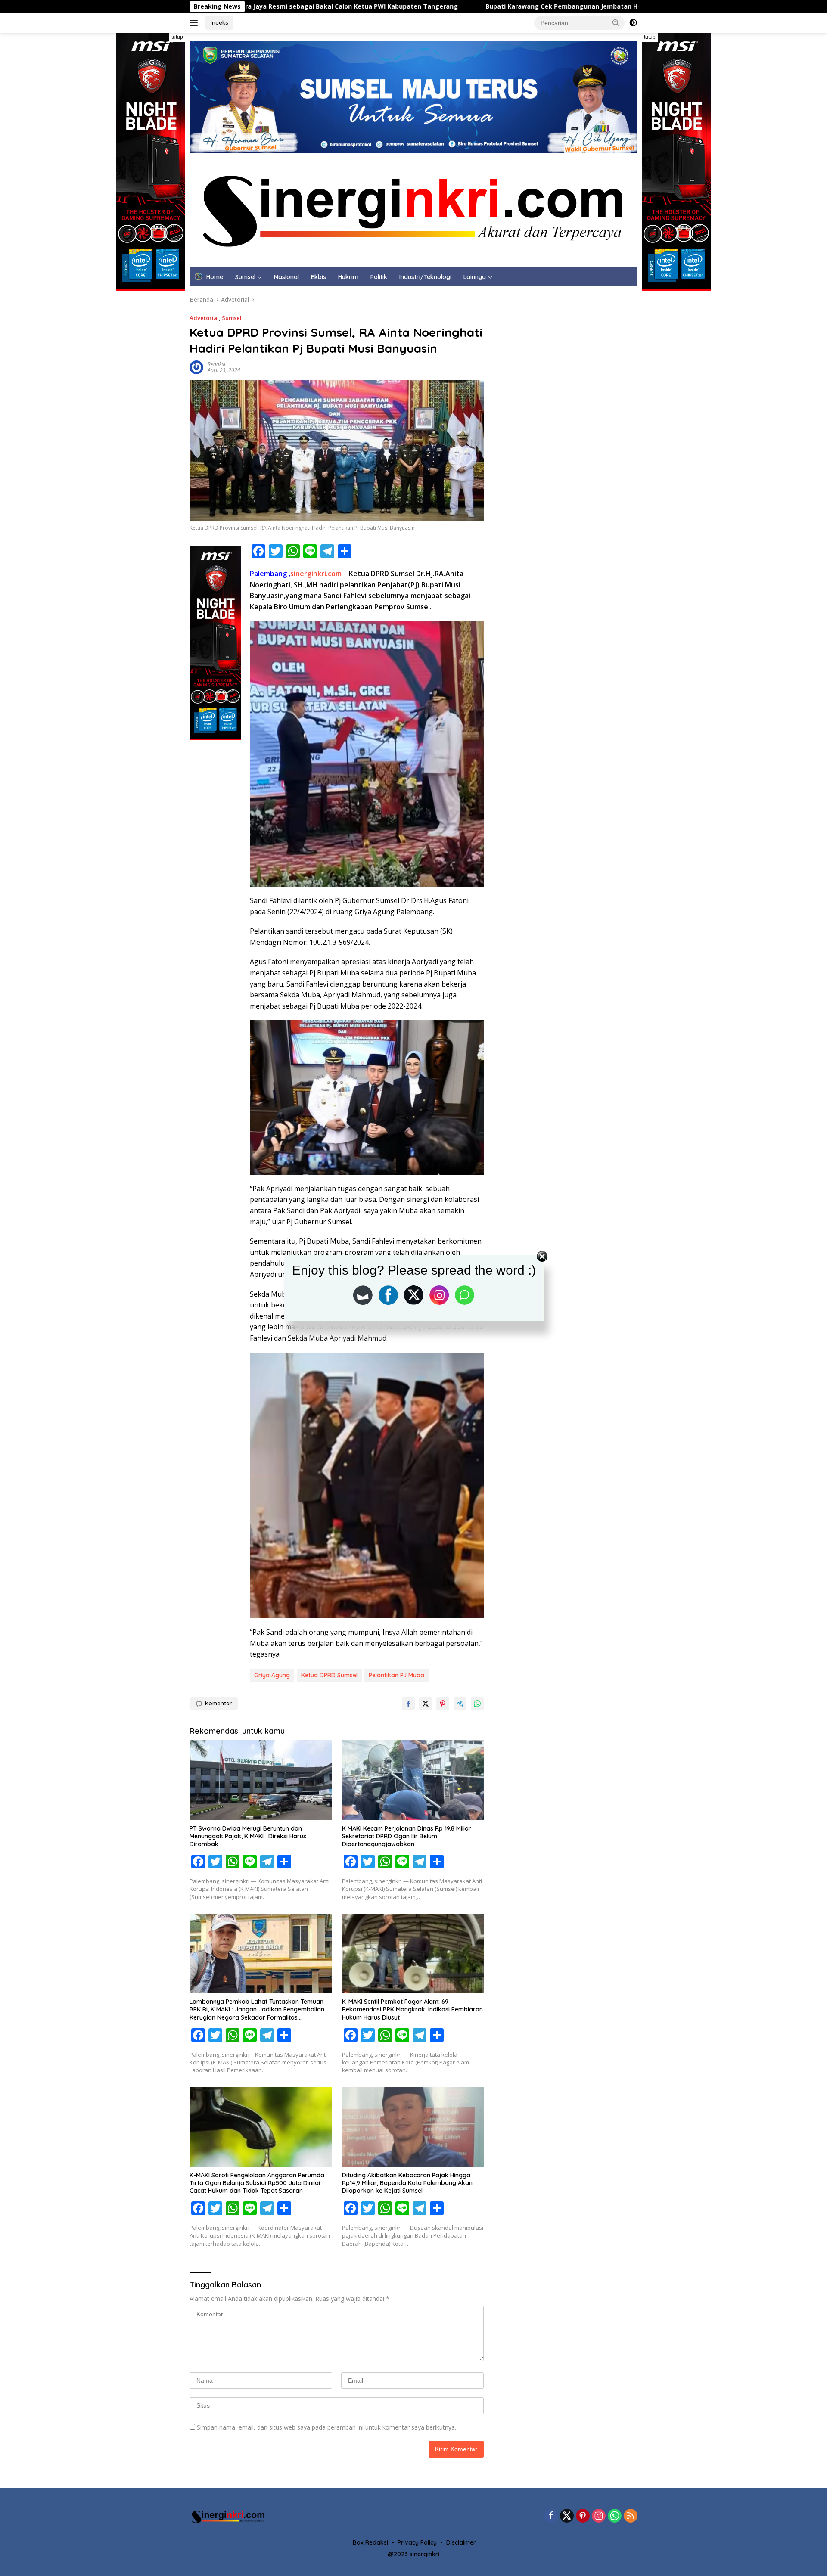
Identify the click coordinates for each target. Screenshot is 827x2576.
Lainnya (475, 277)
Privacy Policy (417, 2542)
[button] (616, 22)
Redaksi (216, 364)
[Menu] (195, 23)
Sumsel (245, 277)
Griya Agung (272, 1675)
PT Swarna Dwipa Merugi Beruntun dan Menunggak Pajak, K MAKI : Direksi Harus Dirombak (248, 1836)
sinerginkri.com (316, 574)
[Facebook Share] (408, 1704)
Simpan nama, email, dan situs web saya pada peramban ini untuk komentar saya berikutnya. (326, 2427)
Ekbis (319, 277)
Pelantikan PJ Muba (396, 1675)
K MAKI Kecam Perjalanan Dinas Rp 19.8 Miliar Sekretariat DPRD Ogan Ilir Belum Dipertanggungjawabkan (407, 1836)
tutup (177, 37)
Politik (379, 277)
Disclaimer (461, 2542)
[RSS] (631, 2516)
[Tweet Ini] (426, 1704)
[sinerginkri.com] (413, 209)
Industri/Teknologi (425, 277)
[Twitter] (567, 2516)
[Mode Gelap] (633, 23)
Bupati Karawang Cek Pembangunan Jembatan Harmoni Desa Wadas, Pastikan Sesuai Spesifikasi (447, 6)
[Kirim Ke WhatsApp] (477, 1704)
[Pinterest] (583, 2516)
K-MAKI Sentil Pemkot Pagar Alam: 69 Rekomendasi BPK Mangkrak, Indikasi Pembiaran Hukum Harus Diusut (412, 2009)
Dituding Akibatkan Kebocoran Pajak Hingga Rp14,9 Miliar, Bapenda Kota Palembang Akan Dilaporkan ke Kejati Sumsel (407, 2183)
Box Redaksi (370, 2542)
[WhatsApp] (615, 2516)
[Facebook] (551, 2516)
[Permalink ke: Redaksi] (196, 367)
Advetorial (204, 318)
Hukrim (348, 277)
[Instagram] (599, 2516)
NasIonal (286, 277)
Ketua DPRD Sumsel (329, 1675)
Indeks (219, 22)
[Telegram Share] (460, 1704)
